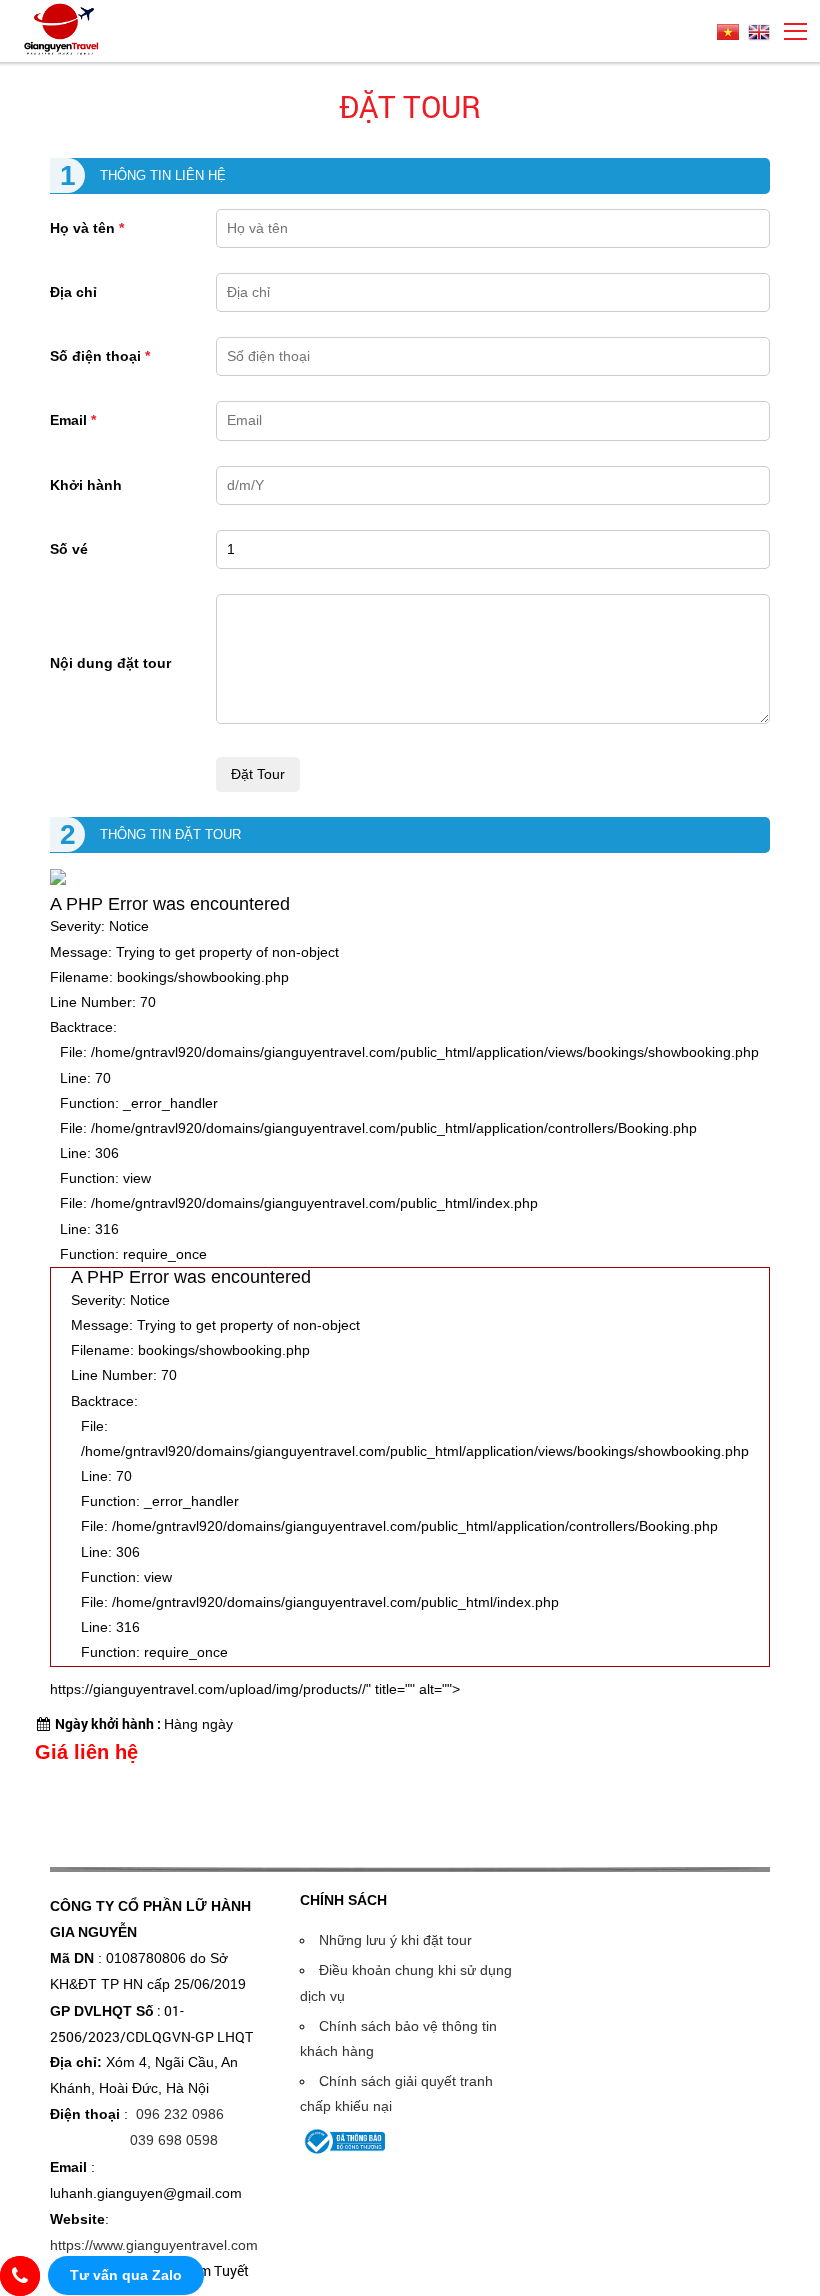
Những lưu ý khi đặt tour (395, 1940)
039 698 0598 (174, 2140)
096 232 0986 (180, 2114)
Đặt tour (410, 106)
